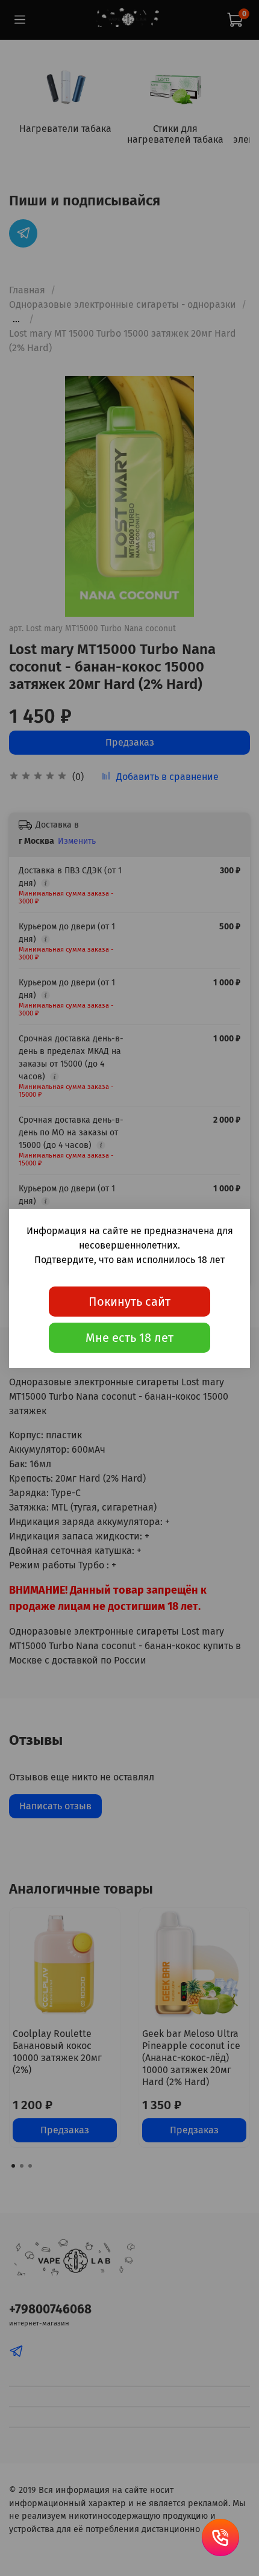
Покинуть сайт (129, 1302)
